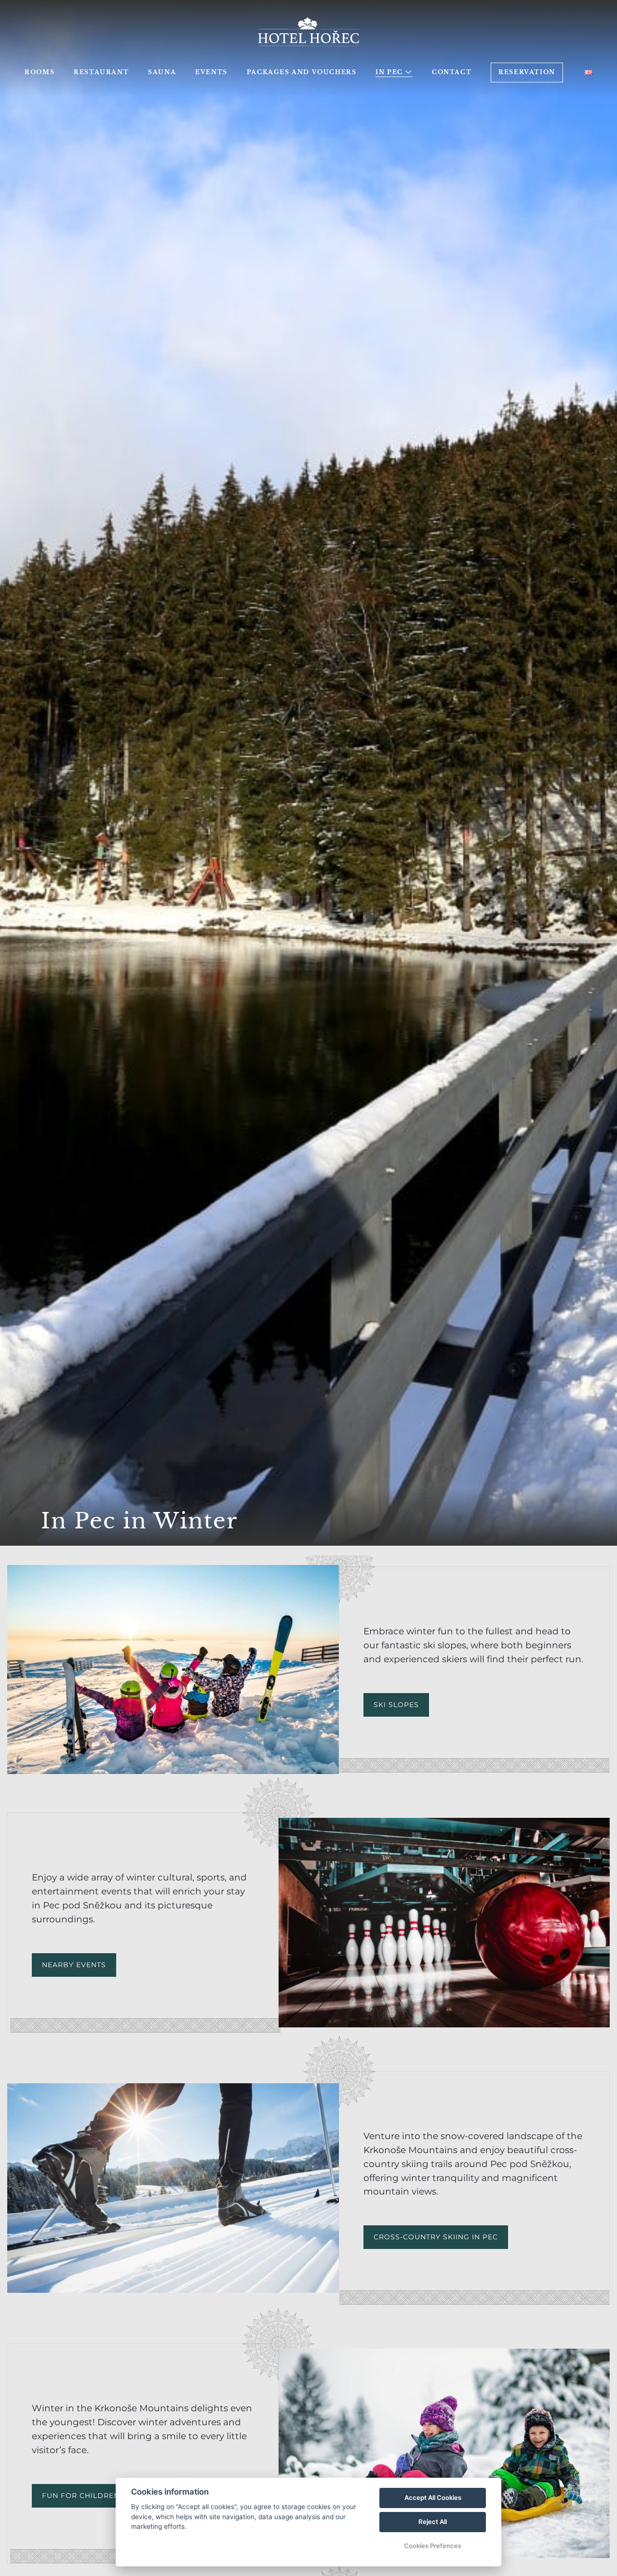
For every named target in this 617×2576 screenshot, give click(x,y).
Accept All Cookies (433, 2497)
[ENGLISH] (589, 72)
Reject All (433, 2522)
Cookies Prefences (433, 2546)
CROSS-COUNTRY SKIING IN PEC (436, 2237)
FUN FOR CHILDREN (81, 2496)
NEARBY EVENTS (74, 1965)
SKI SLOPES (396, 1705)
